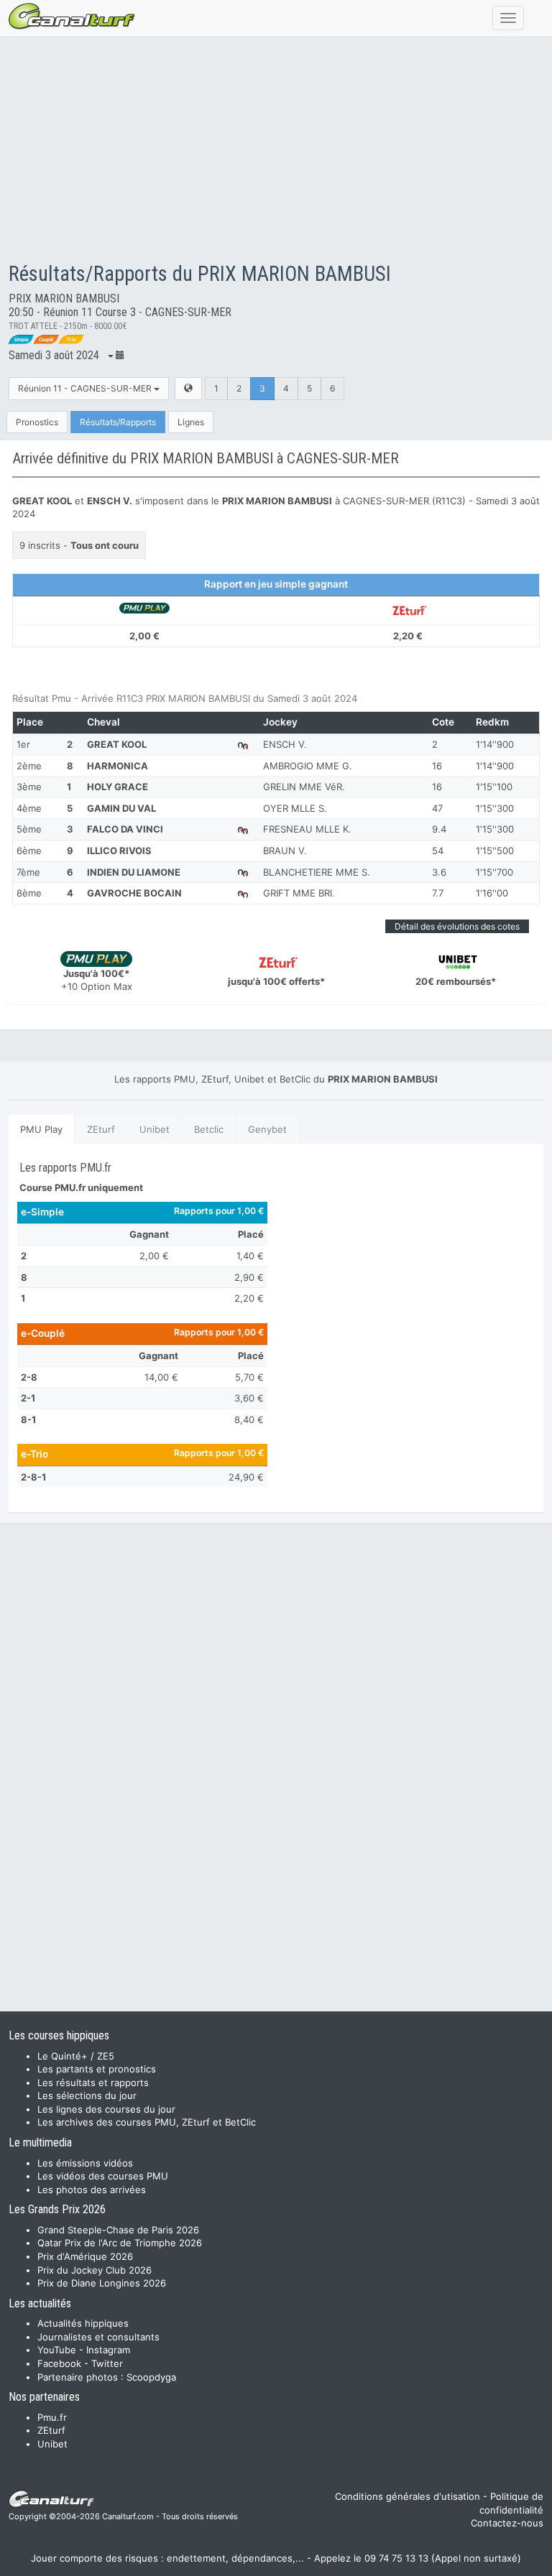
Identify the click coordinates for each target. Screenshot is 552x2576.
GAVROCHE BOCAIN (134, 893)
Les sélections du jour (87, 2095)
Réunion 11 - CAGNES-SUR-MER (86, 388)
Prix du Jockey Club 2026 (95, 2270)
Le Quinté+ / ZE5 (76, 2056)
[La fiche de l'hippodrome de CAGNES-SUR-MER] (188, 388)
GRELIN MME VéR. (304, 787)
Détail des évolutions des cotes (457, 926)
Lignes (191, 422)
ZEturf (101, 1129)
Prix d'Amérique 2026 (85, 2256)
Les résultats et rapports (93, 2082)
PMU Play (41, 1129)
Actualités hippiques (83, 2323)
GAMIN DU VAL (121, 808)
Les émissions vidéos (85, 2163)
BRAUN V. (285, 851)
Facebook (59, 2363)
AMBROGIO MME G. (308, 766)
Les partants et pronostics (97, 2069)
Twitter (107, 2363)
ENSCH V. (285, 744)
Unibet (155, 1129)
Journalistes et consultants (98, 2337)
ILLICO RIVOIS (119, 851)
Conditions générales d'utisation (408, 2496)
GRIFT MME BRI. (299, 893)
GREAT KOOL (117, 744)
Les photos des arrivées (92, 2190)
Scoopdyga (151, 2377)
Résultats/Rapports (118, 422)
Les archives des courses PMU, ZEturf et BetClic (147, 2122)
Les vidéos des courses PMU (103, 2176)
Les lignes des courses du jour (106, 2109)
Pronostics (37, 422)
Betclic (209, 1129)
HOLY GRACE (118, 787)
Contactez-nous (507, 2523)
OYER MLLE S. (295, 808)
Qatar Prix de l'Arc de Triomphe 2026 (120, 2243)
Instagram (108, 2350)
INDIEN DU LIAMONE (134, 872)
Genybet (267, 1129)
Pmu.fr (52, 2417)
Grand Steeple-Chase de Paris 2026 (118, 2230)
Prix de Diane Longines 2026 (102, 2283)
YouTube (57, 2350)
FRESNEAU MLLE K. (307, 829)
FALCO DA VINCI (125, 829)
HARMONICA (118, 766)
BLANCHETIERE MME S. (317, 872)
